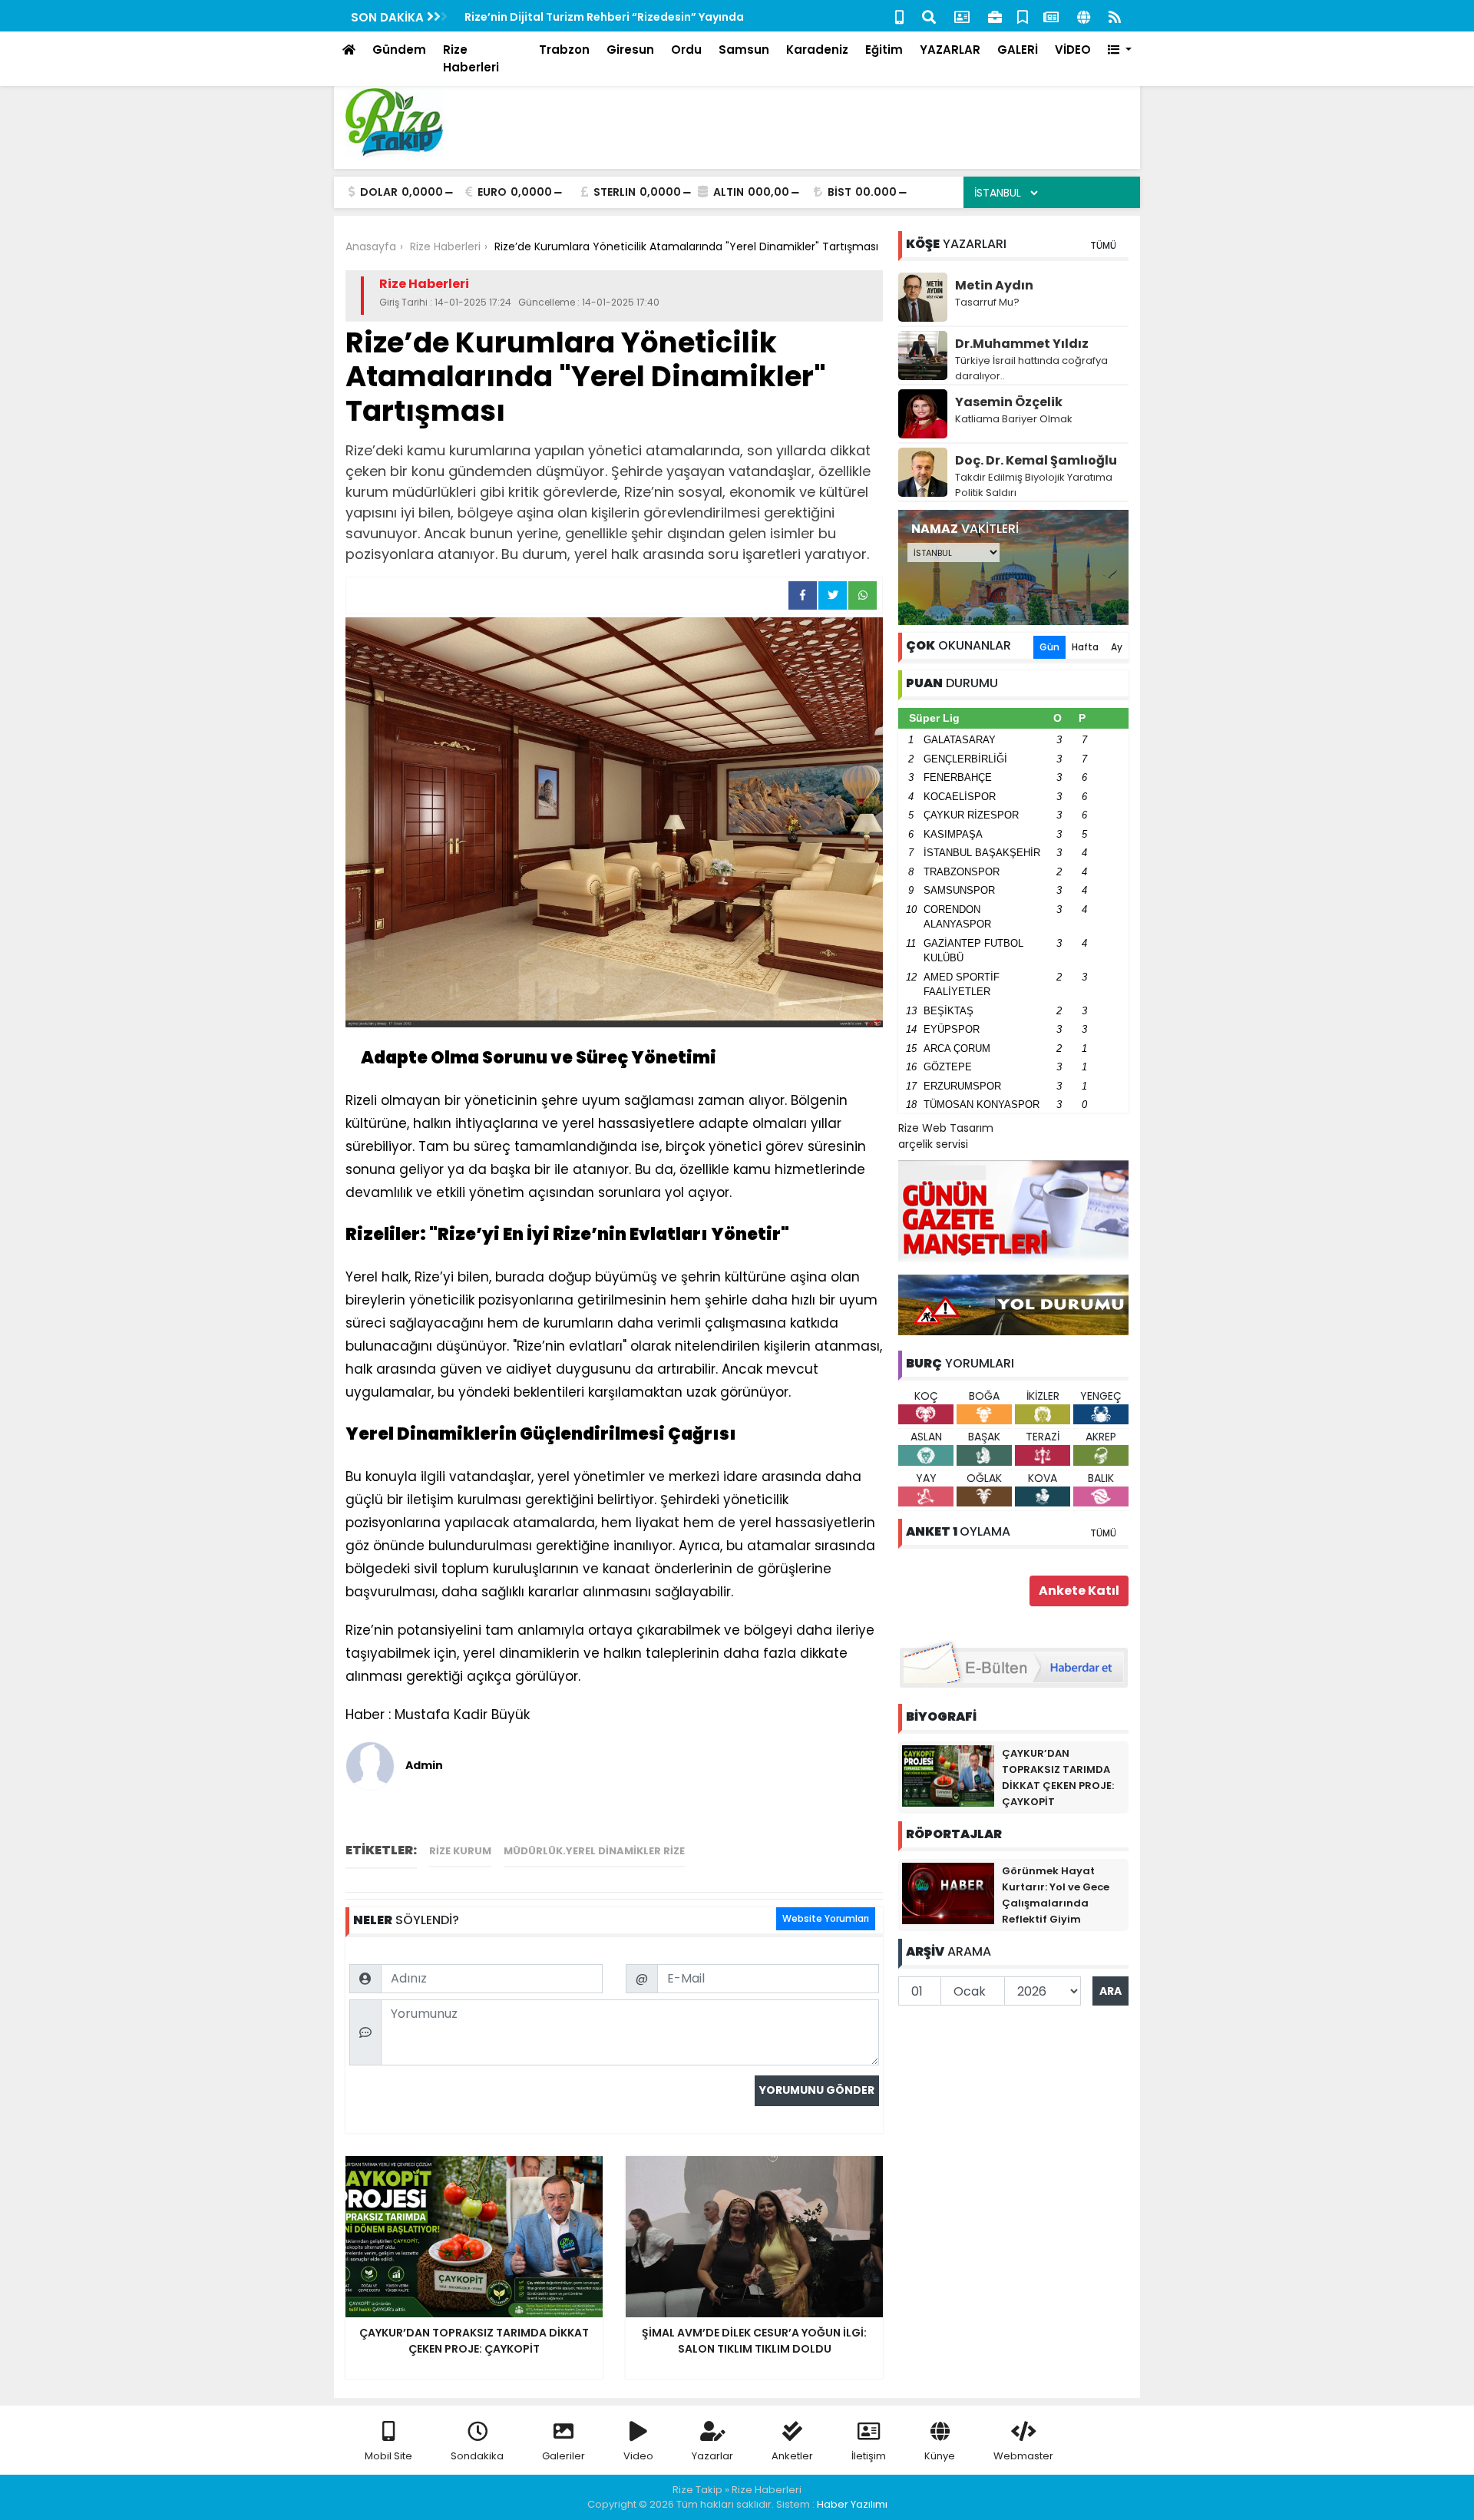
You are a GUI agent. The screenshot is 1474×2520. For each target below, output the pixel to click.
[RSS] (1115, 16)
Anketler (792, 2456)
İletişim (869, 2456)
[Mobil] (899, 16)
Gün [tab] (1049, 647)
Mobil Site (388, 2456)
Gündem (399, 50)
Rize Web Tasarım (946, 1128)
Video (638, 2456)
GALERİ (1018, 50)
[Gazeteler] (1051, 16)
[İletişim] (962, 16)
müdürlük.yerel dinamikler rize (594, 1851)
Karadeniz (817, 50)
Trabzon (564, 50)
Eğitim (884, 50)
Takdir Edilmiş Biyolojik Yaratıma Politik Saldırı (1034, 485)
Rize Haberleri (471, 58)
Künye (940, 2456)
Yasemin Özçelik (1009, 402)
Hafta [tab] (1085, 647)
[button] (1120, 50)
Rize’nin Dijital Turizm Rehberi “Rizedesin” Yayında (604, 17)
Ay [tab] (1117, 647)
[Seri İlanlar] (1023, 16)
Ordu (686, 50)
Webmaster (1023, 2456)
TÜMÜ (1103, 245)
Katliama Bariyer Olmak (1014, 419)
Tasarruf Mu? (987, 302)
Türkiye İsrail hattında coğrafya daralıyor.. (1031, 368)
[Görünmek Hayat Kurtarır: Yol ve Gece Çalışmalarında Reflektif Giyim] (948, 1893)
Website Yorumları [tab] (826, 1918)
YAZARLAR (950, 50)
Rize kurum (460, 1851)
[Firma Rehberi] (995, 16)
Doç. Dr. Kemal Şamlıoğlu (1036, 460)
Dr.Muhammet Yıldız (1022, 344)
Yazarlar (712, 2456)
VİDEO (1073, 50)
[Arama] (929, 16)
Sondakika (477, 2456)
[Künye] (1084, 16)
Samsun (744, 50)
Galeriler (563, 2456)
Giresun (630, 50)
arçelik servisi (933, 1144)
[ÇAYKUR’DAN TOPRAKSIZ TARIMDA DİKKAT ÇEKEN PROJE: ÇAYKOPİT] (948, 1775)
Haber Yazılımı (852, 2504)
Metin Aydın (994, 285)
